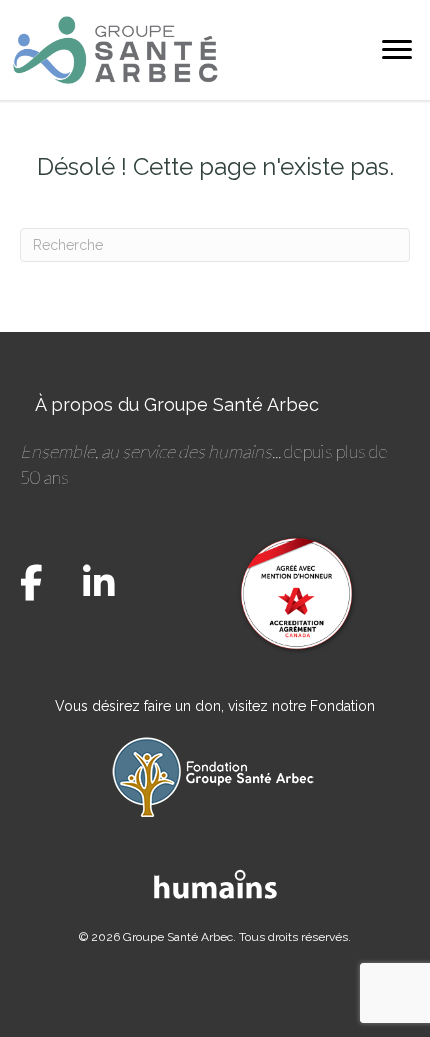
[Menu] (397, 50)
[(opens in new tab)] (215, 882)
